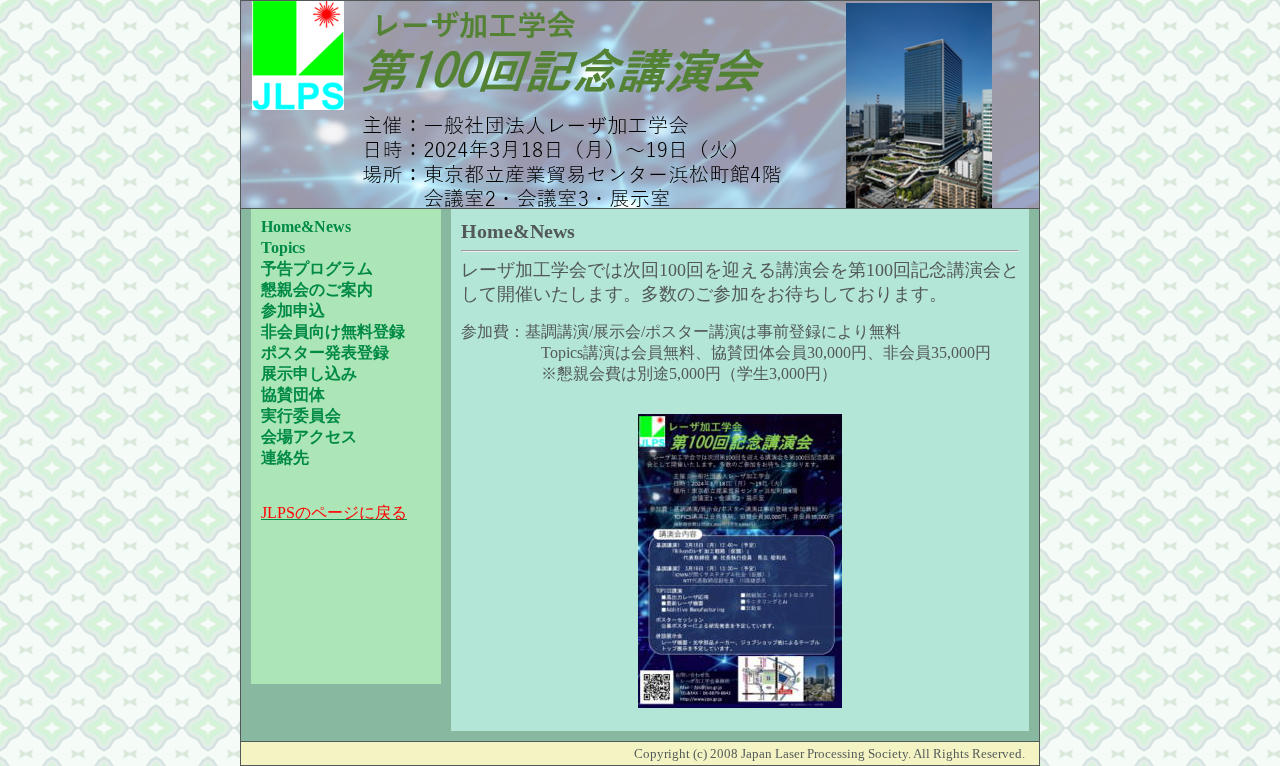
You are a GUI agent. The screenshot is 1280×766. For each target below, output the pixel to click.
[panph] (740, 703)
